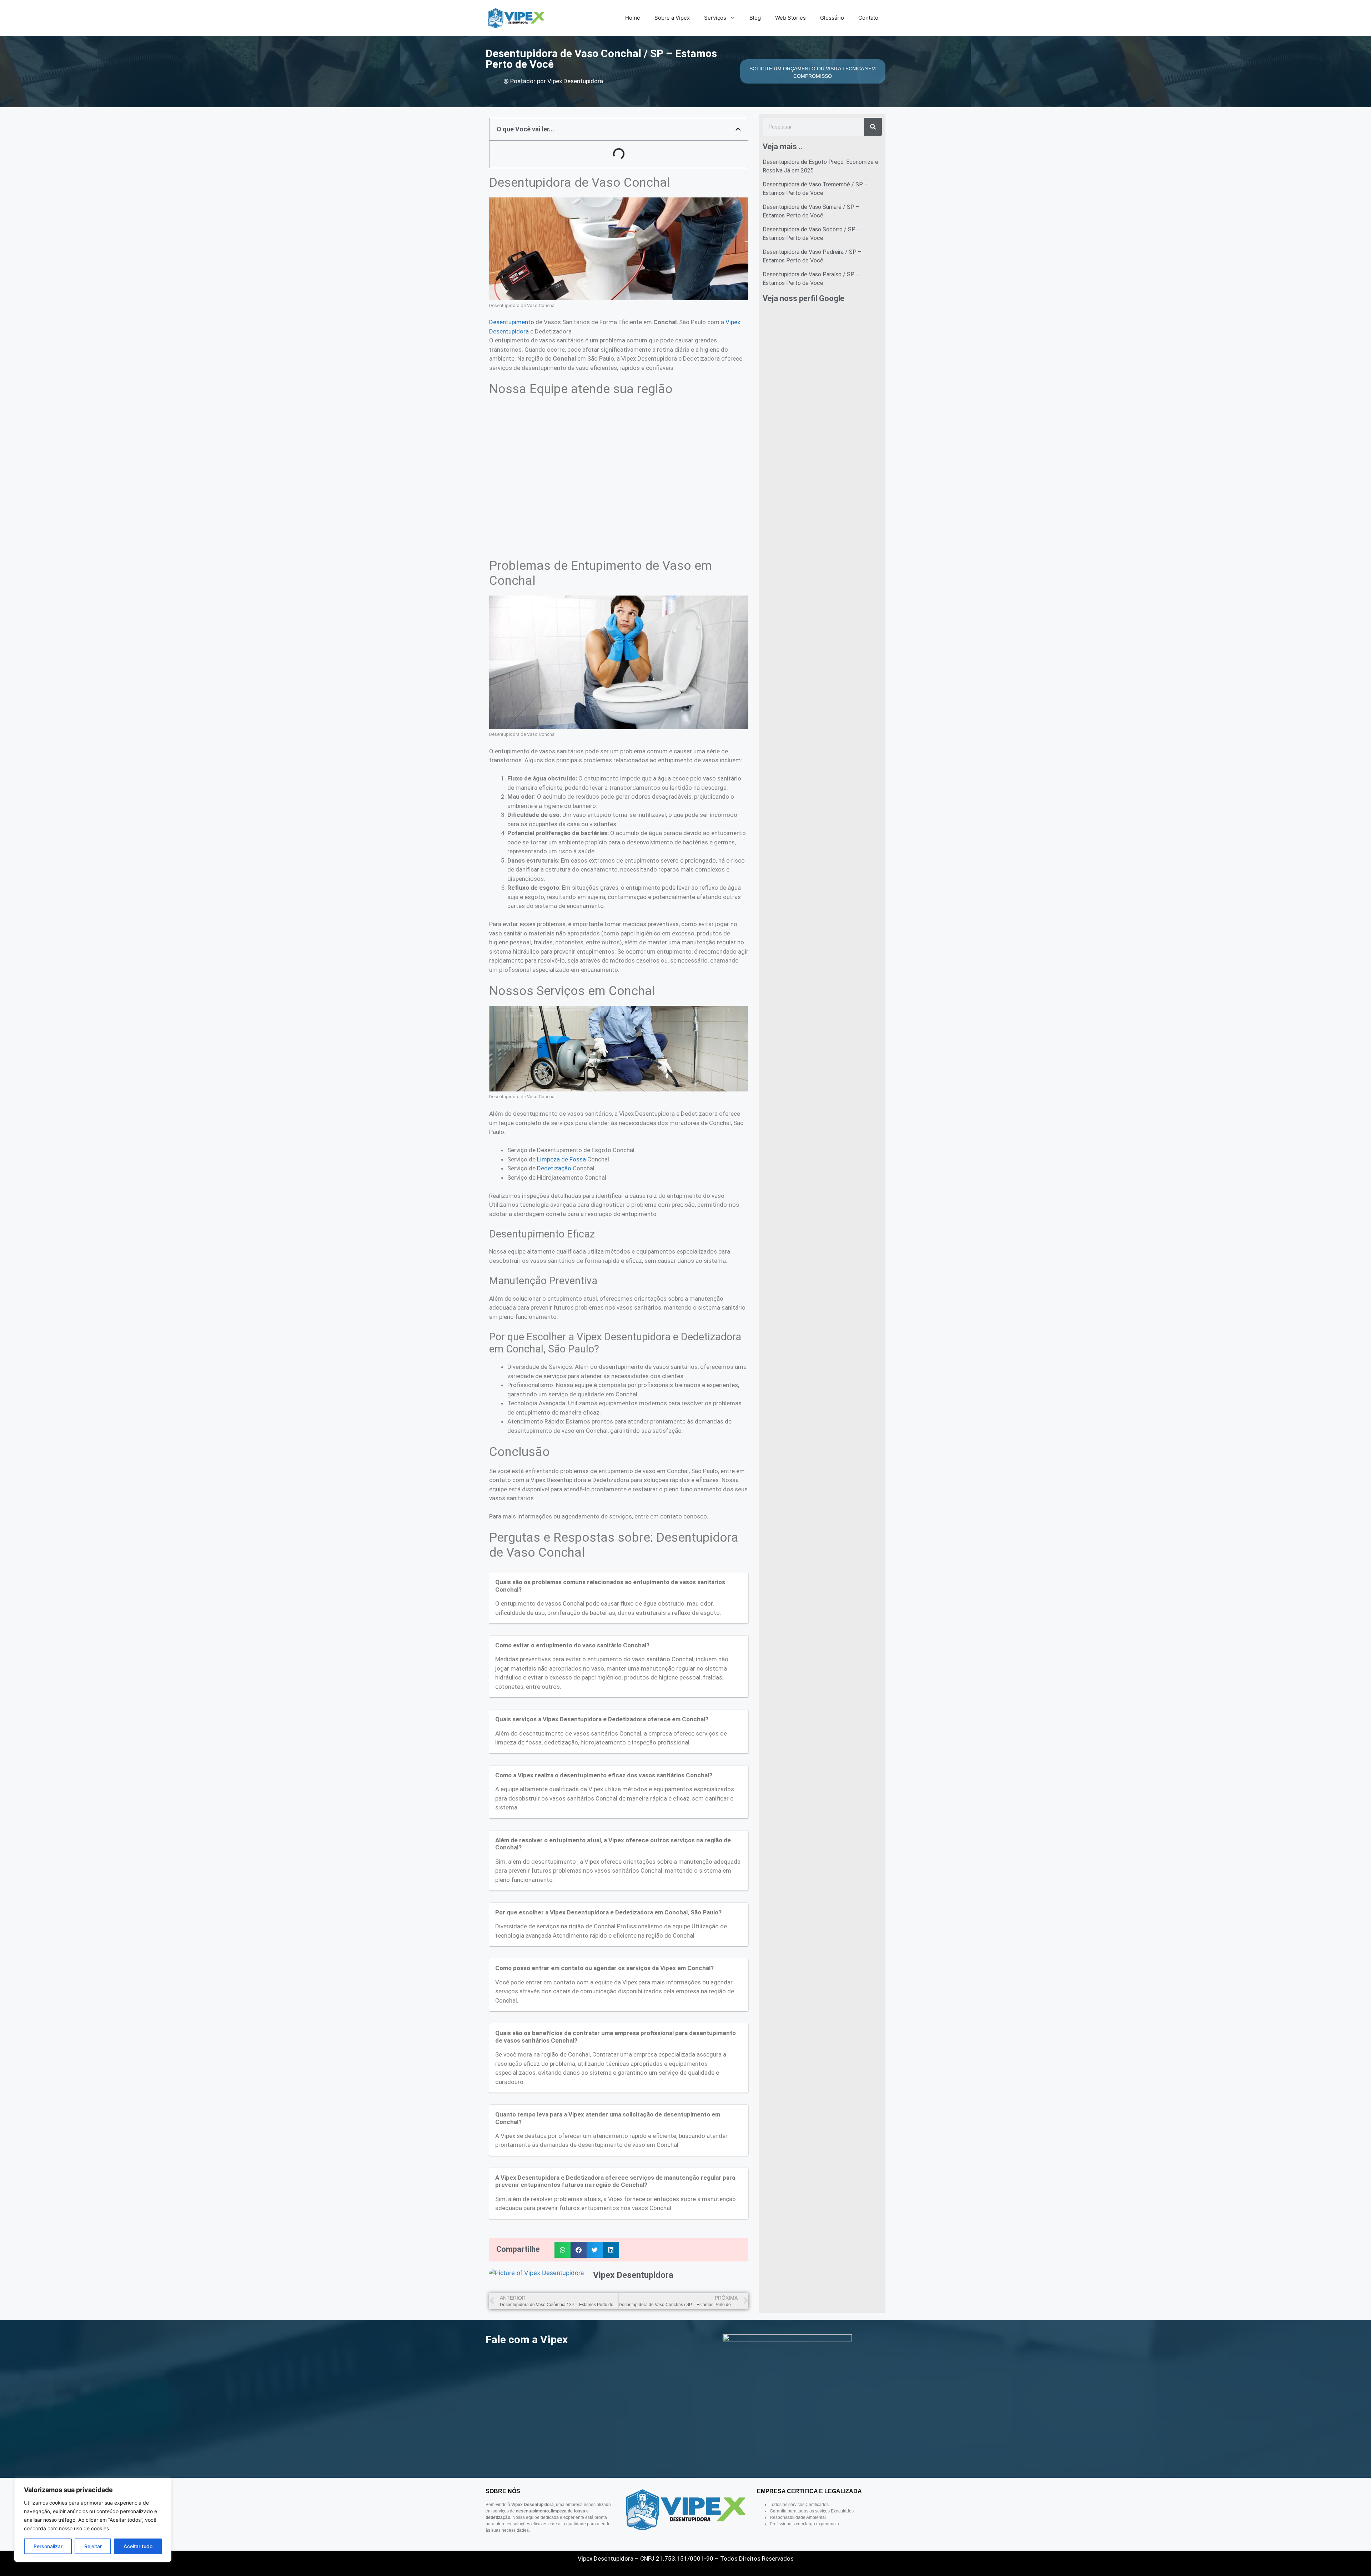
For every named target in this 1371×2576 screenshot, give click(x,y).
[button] (738, 129)
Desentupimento (512, 322)
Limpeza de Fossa (561, 1159)
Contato (868, 18)
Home (633, 18)
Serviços (715, 18)
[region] (93, 2520)
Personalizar (48, 2546)
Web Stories (790, 18)
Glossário (832, 18)
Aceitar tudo (138, 2546)
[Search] (873, 127)
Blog (755, 18)
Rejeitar (93, 2546)
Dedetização (554, 1168)
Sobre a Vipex (672, 18)
